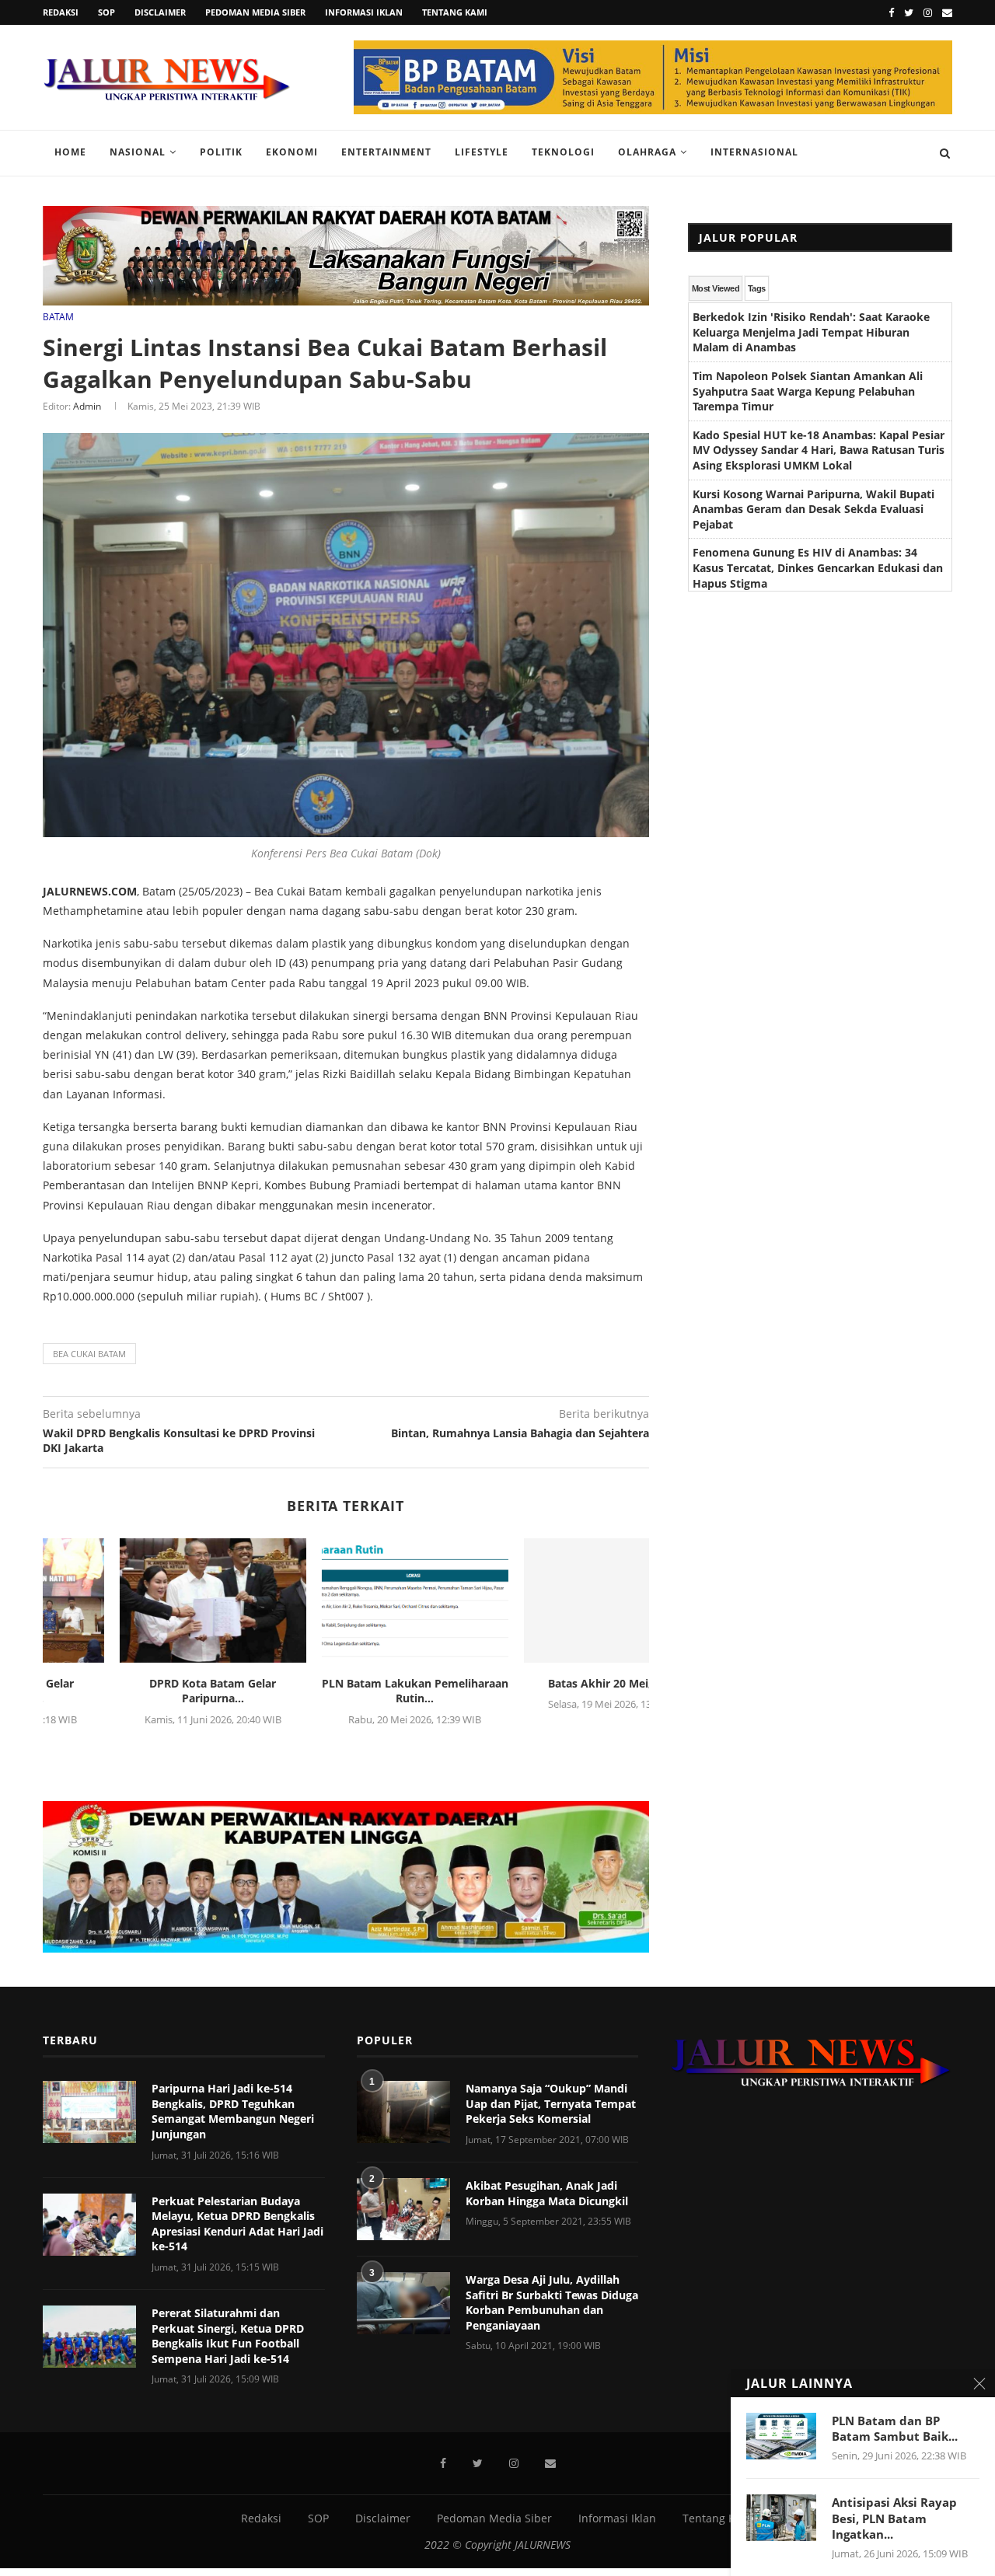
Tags (757, 288)
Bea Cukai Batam (89, 1354)
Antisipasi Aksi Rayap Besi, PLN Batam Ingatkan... (894, 2518)
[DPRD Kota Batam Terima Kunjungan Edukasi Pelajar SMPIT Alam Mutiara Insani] (549, 1600)
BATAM (58, 317)
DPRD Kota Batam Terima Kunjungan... (548, 1691)
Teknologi (563, 152)
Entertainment (386, 152)
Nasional (138, 152)
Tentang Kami (455, 12)
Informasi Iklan (364, 12)
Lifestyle (482, 152)
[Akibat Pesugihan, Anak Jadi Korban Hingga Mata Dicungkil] (403, 2209)
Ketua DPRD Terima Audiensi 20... (347, 1683)
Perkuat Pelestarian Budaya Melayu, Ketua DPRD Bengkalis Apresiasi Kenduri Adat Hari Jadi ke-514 (237, 2224)
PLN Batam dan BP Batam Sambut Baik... (895, 2428)
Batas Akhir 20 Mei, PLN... (144, 1683)
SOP (106, 12)
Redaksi (61, 12)
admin (87, 406)
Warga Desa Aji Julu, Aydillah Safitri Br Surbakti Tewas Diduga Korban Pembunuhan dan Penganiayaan (552, 2302)
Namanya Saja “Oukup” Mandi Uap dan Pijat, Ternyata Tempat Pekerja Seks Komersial (551, 2103)
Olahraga (647, 152)
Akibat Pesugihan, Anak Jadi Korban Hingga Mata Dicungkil (547, 2193)
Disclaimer (160, 12)
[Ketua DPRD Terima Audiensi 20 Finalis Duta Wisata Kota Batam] (347, 1600)
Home (70, 152)
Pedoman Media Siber (255, 12)
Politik (221, 152)
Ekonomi (292, 152)
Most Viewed (716, 288)
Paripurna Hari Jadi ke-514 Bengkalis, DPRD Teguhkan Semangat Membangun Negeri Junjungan (233, 2111)
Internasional (754, 152)
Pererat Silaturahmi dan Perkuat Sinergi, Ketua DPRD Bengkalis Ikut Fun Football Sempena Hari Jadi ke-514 (228, 2336)
